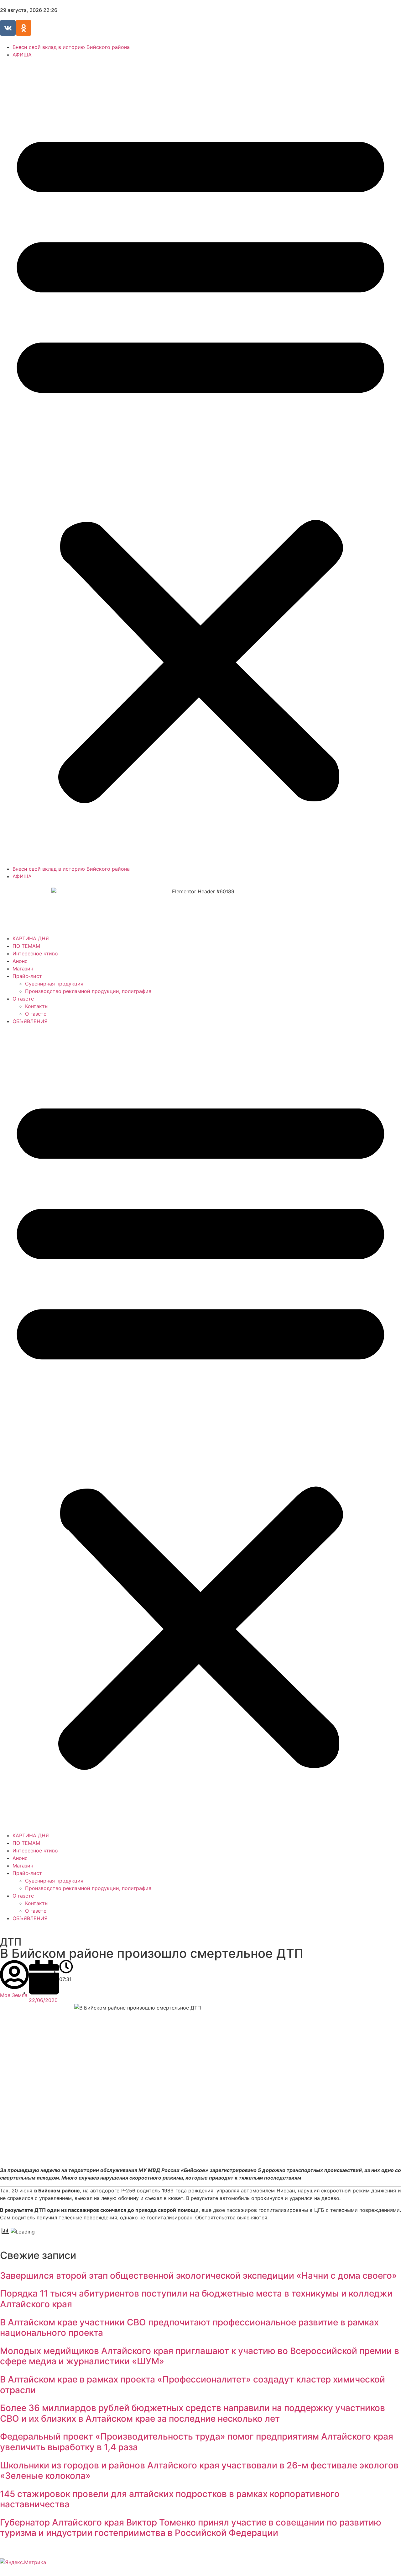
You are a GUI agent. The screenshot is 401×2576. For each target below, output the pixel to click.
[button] (200, 462)
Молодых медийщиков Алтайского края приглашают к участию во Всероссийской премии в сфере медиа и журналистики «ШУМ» (200, 2356)
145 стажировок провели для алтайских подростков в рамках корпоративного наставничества (170, 2499)
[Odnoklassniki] (23, 28)
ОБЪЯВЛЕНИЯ (30, 1021)
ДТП (11, 1942)
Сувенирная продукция (54, 984)
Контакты (37, 1006)
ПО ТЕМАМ (26, 946)
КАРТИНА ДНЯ (31, 938)
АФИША (22, 55)
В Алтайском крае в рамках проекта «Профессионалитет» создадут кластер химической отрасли (193, 2385)
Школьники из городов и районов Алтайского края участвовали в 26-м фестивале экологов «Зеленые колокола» (199, 2471)
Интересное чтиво (35, 953)
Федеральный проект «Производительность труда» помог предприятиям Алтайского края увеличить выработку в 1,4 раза (197, 2442)
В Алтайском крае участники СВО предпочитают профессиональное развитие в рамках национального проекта (189, 2328)
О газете (23, 999)
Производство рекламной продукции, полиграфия (88, 991)
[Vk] (8, 28)
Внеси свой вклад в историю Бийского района (71, 47)
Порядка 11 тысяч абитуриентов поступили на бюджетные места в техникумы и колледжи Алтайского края (196, 2299)
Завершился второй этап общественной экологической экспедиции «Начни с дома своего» (198, 2276)
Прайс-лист (27, 976)
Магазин (23, 969)
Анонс (20, 961)
